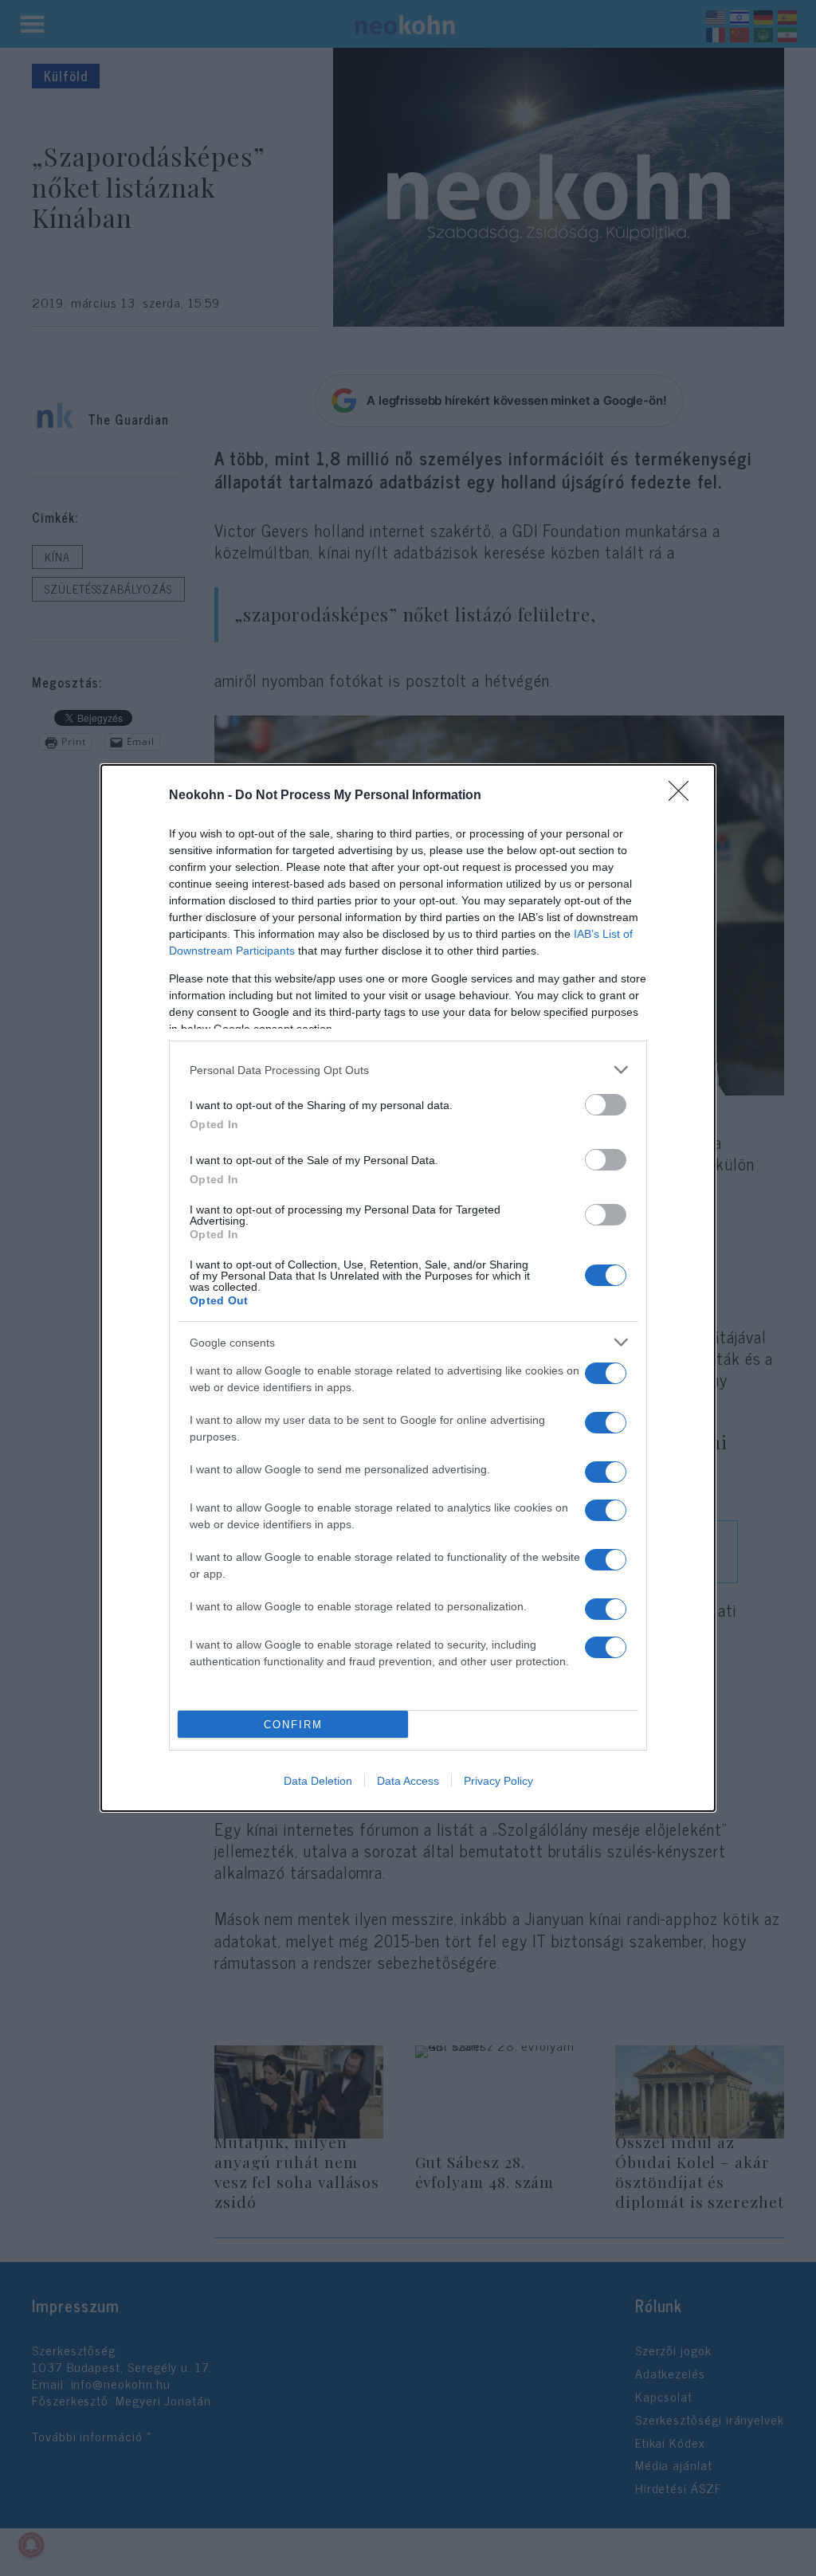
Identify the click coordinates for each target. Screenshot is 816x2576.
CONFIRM (293, 1725)
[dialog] (408, 1288)
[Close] (684, 796)
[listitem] (408, 1070)
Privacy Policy (498, 1781)
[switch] (606, 1105)
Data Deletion (318, 1781)
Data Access (408, 1781)
